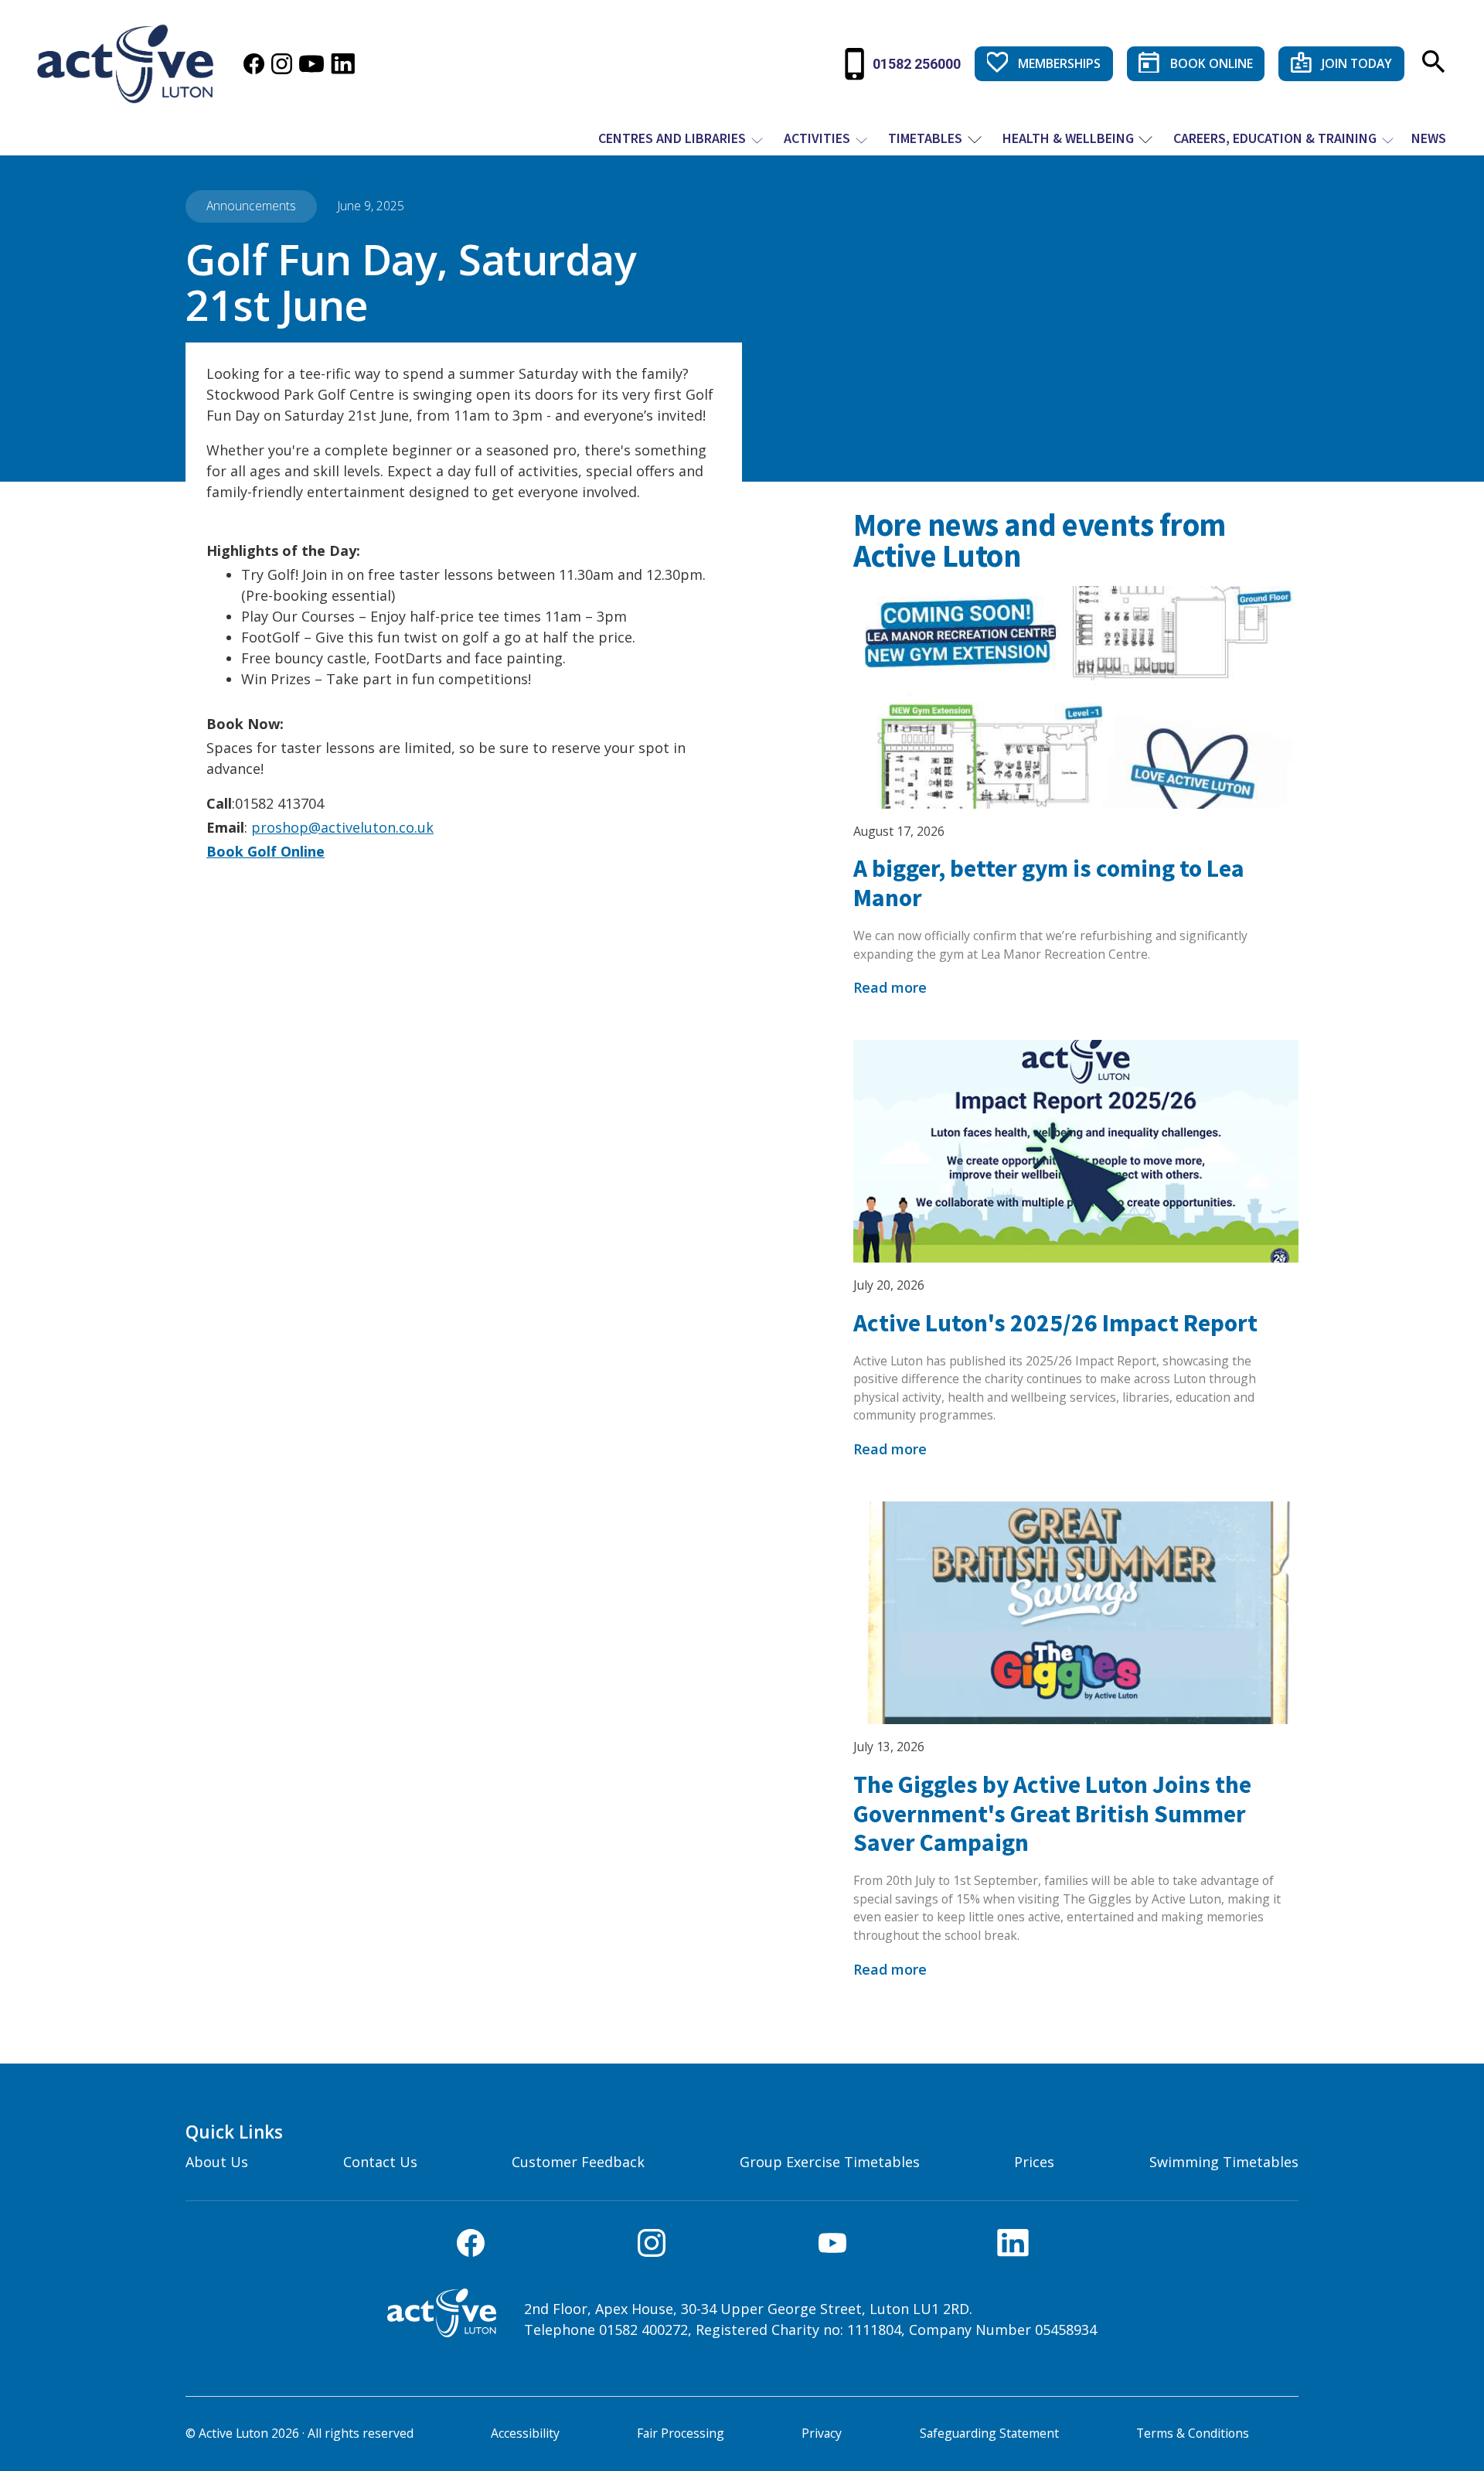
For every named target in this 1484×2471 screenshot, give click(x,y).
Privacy (822, 2433)
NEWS (1429, 138)
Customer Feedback (578, 2162)
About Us (217, 2162)
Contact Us (380, 2162)
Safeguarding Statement (989, 2433)
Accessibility (525, 2433)
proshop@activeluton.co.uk (342, 827)
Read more (890, 987)
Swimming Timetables (1224, 2162)
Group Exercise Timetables (830, 2162)
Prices (1034, 2162)
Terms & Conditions (1193, 2433)
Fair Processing (681, 2433)
